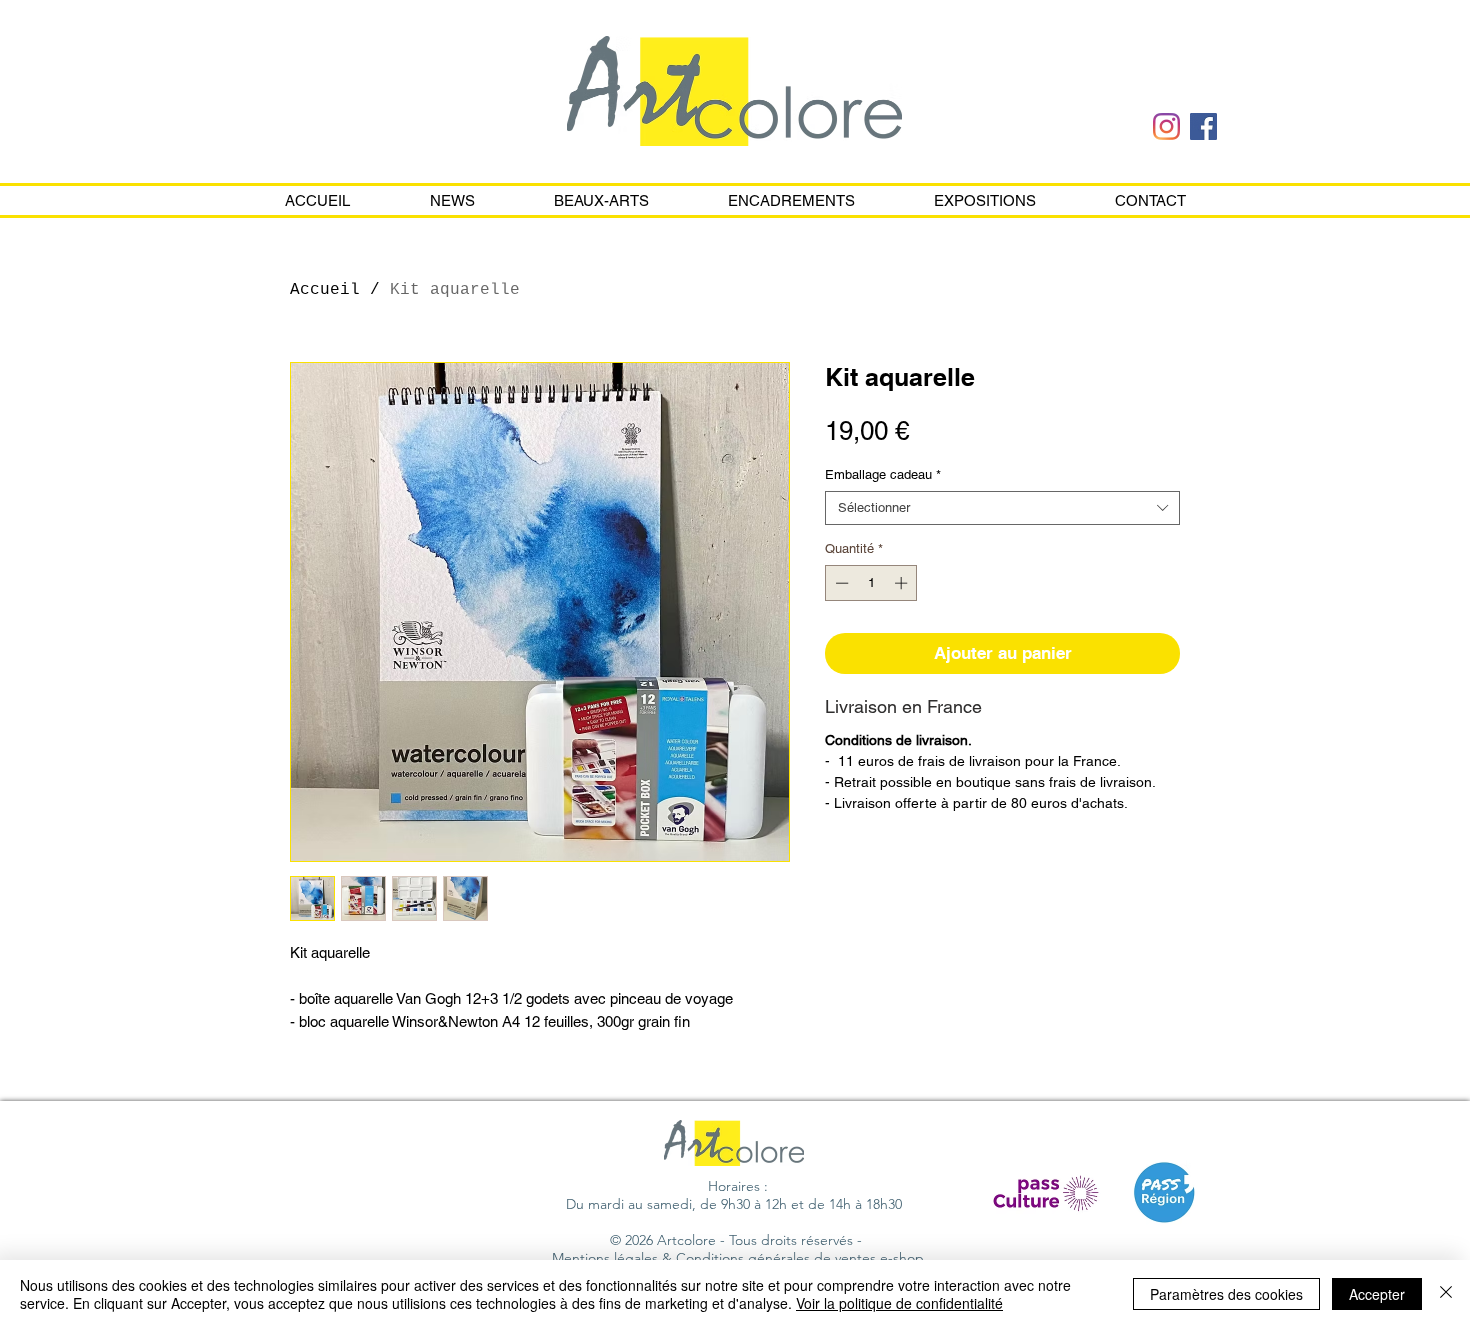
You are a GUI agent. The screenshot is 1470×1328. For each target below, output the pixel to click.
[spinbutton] (871, 583)
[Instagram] (1166, 126)
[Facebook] (1203, 126)
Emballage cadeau (883, 474)
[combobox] (1002, 508)
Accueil (325, 290)
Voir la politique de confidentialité (899, 1303)
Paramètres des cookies (1226, 1294)
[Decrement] (840, 583)
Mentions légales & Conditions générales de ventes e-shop (738, 1258)
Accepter (1377, 1294)
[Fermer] (1446, 1294)
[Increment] (903, 583)
